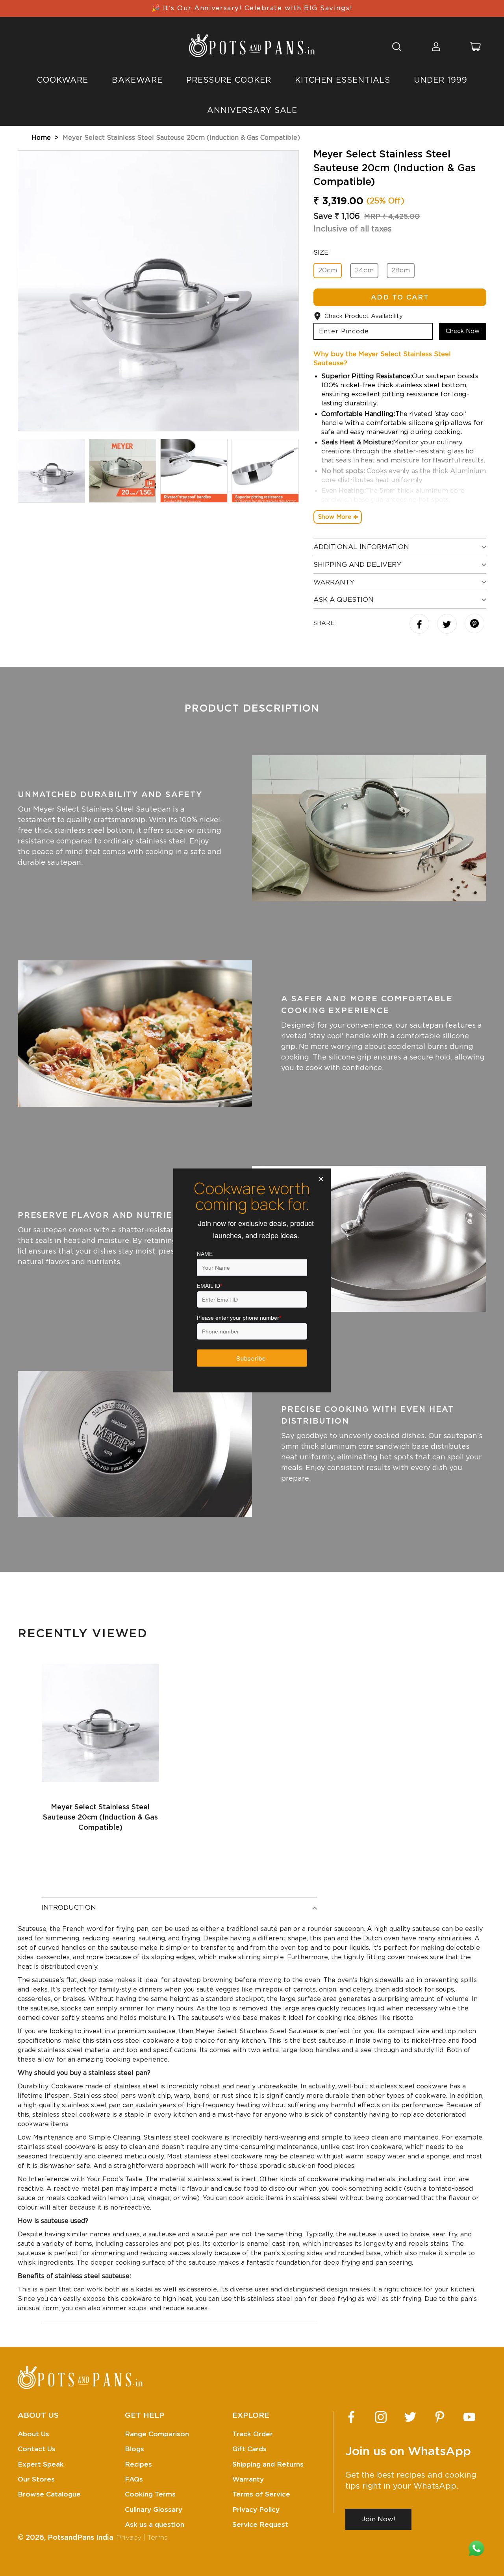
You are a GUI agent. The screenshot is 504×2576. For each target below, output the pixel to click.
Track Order (253, 2434)
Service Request (260, 2525)
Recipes (138, 2464)
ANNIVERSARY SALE (252, 111)
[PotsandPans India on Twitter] (410, 2417)
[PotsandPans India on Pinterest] (440, 2417)
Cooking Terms (150, 2494)
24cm (364, 270)
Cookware (63, 80)
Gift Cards (249, 2449)
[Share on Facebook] (420, 625)
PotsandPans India (81, 2538)
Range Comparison (157, 2434)
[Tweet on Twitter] (448, 625)
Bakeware (137, 80)
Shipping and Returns (268, 2464)
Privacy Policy (256, 2510)
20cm (328, 270)
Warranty (248, 2479)
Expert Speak (41, 2464)
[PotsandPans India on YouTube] (469, 2417)
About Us (33, 2434)
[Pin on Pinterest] (474, 624)
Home (41, 138)
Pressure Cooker (229, 80)
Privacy (129, 2538)
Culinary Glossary (154, 2510)
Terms (157, 2538)
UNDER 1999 (441, 80)
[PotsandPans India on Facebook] (351, 2417)
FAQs (134, 2479)
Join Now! (378, 2519)
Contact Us (37, 2449)
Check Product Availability (364, 316)
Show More (335, 517)
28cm (401, 270)
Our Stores (36, 2479)
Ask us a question (155, 2525)
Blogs (134, 2449)
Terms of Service (261, 2494)
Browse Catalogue (49, 2494)
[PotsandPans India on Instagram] (381, 2417)
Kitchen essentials (343, 80)
